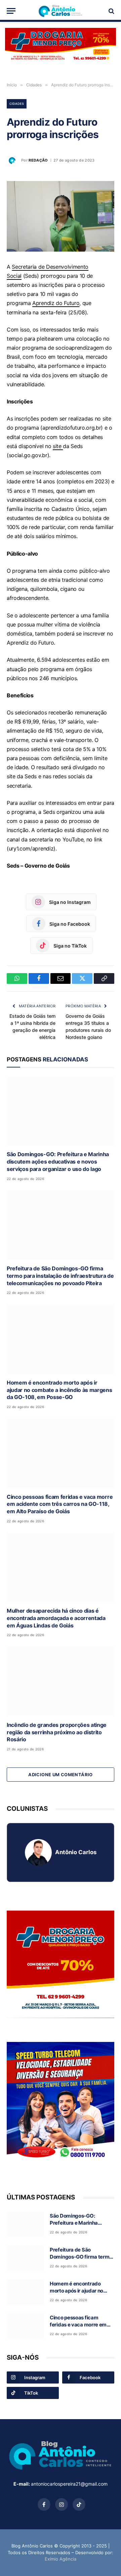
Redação (38, 160)
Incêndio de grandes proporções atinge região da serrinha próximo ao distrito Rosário (57, 1732)
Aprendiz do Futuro (56, 303)
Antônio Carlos (76, 1852)
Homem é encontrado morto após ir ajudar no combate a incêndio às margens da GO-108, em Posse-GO (59, 1390)
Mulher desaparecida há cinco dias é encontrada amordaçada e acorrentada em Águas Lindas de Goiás (56, 1618)
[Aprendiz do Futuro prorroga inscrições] (61, 216)
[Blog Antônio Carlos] (61, 11)
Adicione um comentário (61, 1775)
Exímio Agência (61, 2559)
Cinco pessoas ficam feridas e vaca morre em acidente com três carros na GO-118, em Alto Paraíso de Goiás (60, 1504)
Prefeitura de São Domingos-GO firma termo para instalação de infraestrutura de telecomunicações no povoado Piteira (60, 1276)
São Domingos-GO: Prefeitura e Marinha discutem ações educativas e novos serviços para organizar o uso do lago (58, 1162)
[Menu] (11, 11)
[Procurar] (111, 11)
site (58, 446)
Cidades (17, 104)
